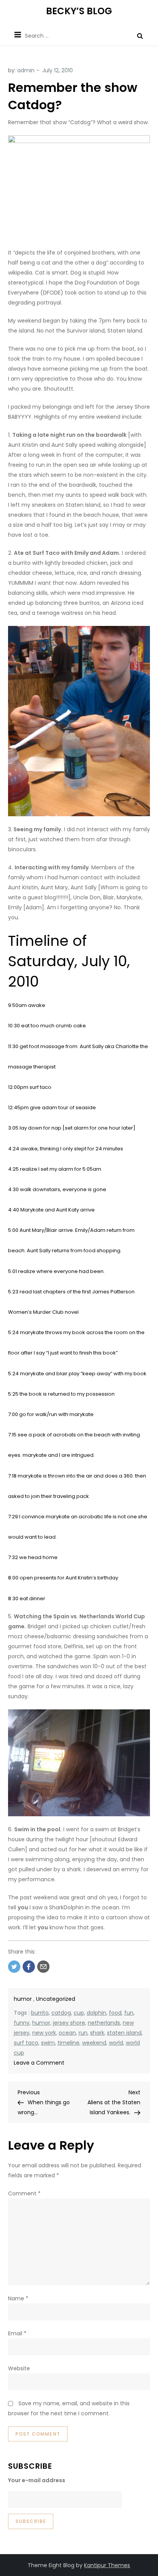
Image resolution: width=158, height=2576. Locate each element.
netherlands (104, 2023)
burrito (40, 2013)
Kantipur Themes (107, 2565)
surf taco (26, 2043)
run (83, 2033)
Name (18, 2298)
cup (79, 2013)
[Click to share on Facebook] (29, 1967)
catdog (61, 2013)
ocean (67, 2033)
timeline (68, 2043)
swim (48, 2043)
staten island (124, 2033)
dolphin (96, 2013)
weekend (94, 2043)
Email (17, 2333)
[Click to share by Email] (43, 1967)
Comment (24, 2193)
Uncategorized (56, 1999)
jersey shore (69, 2023)
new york (44, 2033)
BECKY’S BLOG (79, 11)
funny (22, 2023)
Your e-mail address (37, 2480)
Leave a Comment (39, 2063)
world (116, 2043)
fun (129, 2013)
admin (26, 70)
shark (97, 2033)
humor (23, 1999)
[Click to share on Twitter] (14, 1967)
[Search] (140, 36)
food (115, 2013)
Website (19, 2368)
